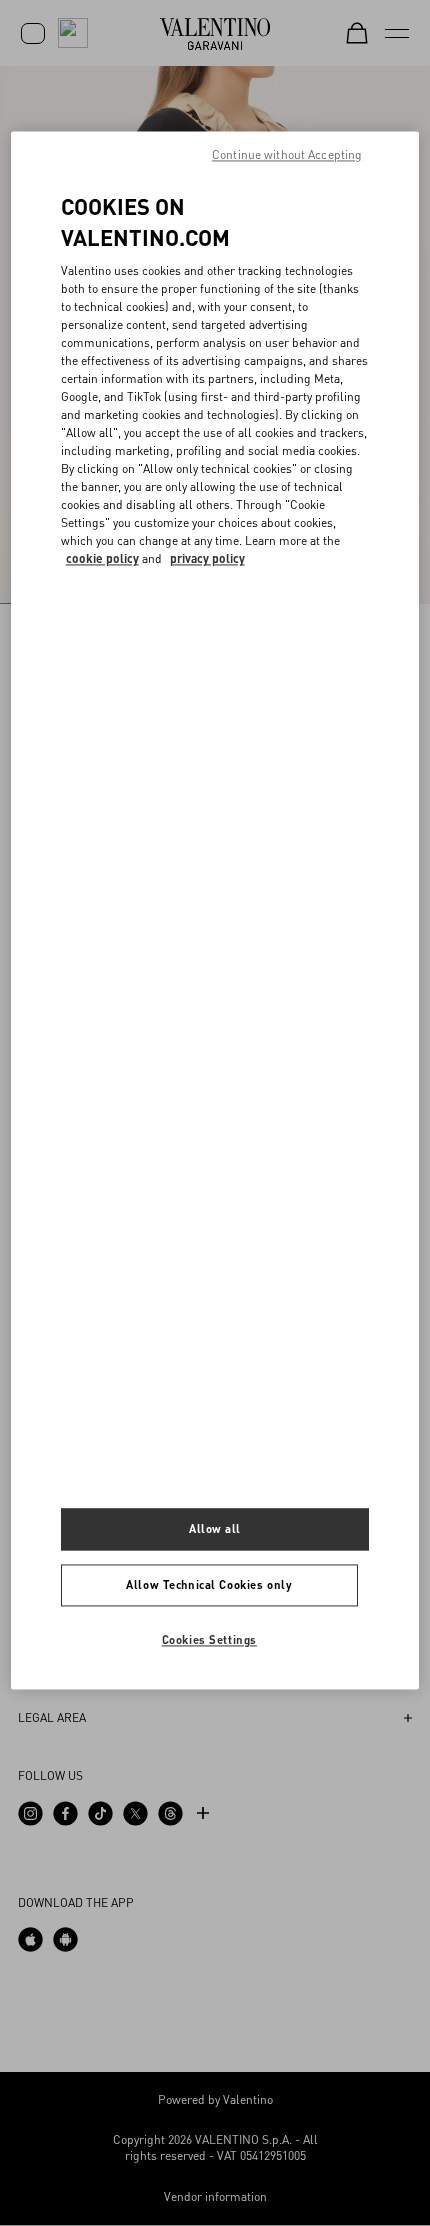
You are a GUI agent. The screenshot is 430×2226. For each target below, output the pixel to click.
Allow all (215, 1529)
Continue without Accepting (287, 154)
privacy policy (207, 559)
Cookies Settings (209, 1640)
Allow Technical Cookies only (209, 1585)
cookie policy (102, 559)
